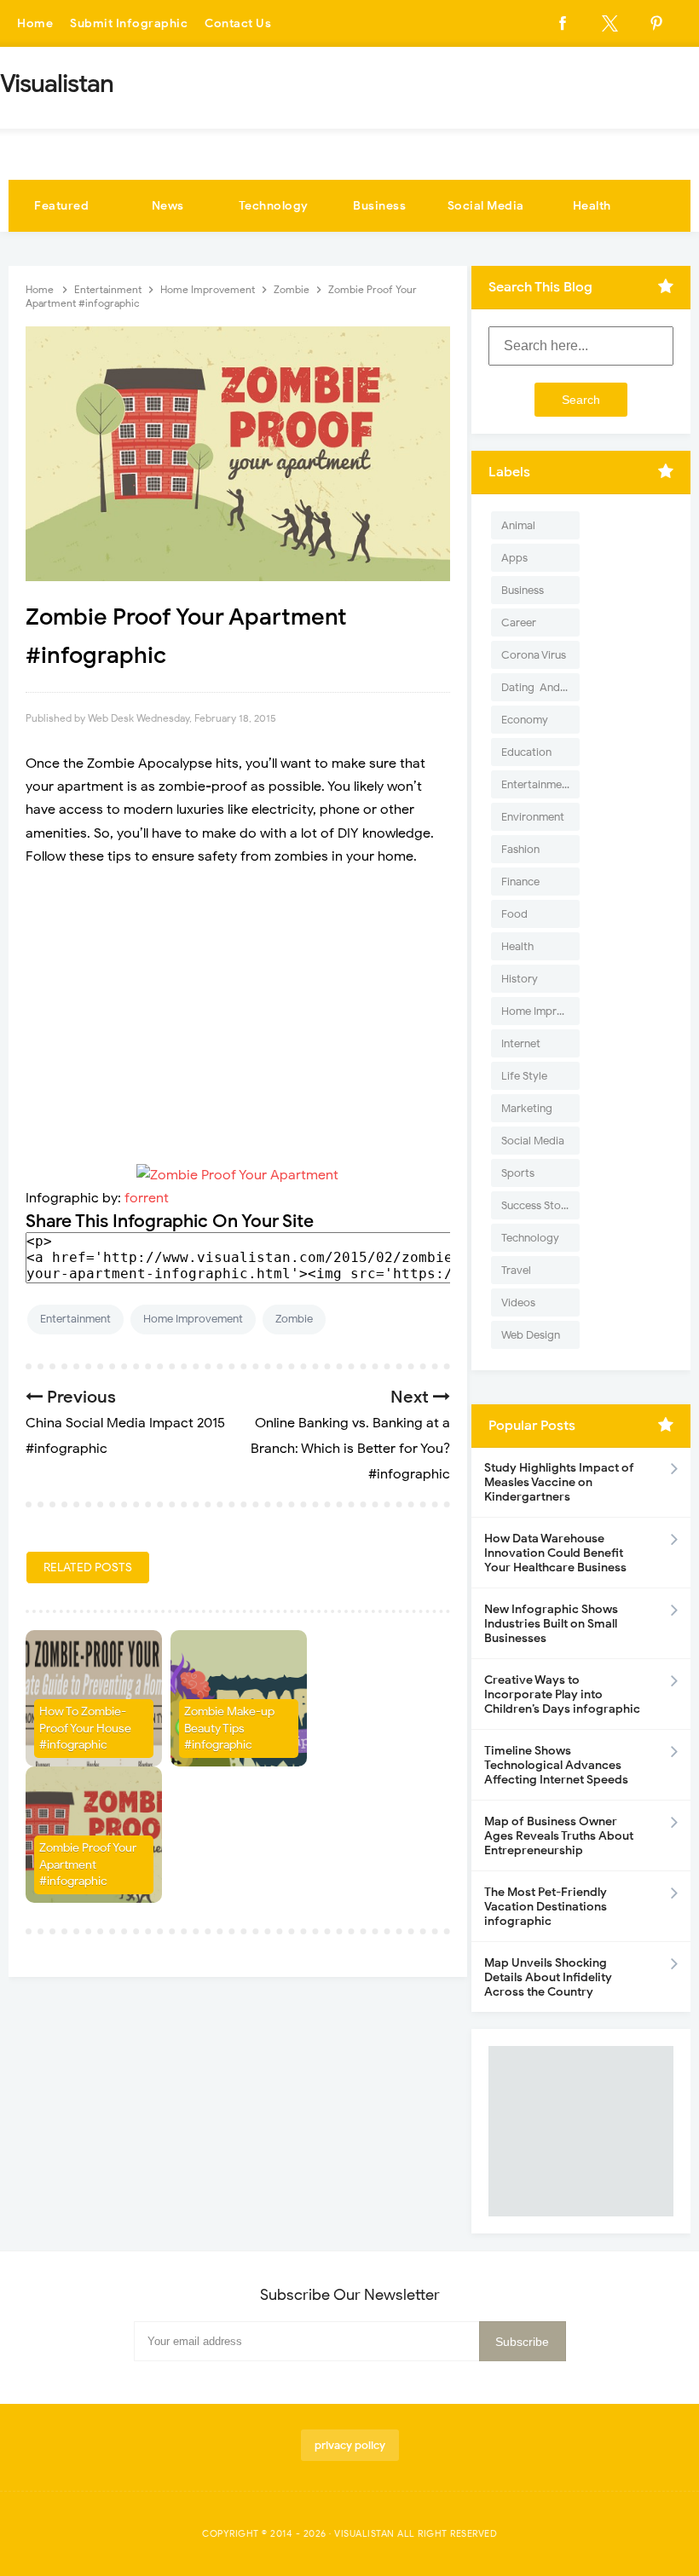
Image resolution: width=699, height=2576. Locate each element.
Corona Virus (534, 655)
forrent (147, 1198)
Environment (533, 817)
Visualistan (364, 2533)
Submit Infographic (129, 23)
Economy (525, 720)
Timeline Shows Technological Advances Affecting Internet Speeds (556, 1765)
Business (379, 206)
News (168, 206)
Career (519, 622)
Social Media (486, 206)
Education (526, 752)
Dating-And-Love (540, 687)
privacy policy (350, 2445)
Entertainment (75, 1319)
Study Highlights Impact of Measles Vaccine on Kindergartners (559, 1482)
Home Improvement (193, 1319)
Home (35, 23)
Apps (514, 558)
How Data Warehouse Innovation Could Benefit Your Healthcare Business (555, 1553)
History (520, 979)
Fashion (520, 849)
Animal (518, 525)
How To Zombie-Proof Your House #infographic (85, 1728)
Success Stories (540, 1205)
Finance (520, 882)
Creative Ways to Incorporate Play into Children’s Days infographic (562, 1694)
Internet (521, 1043)
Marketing (527, 1108)
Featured (61, 206)
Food (514, 914)
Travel (516, 1270)
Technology (274, 206)
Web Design (531, 1335)
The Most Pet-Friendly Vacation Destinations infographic (546, 1907)
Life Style (524, 1076)
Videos (518, 1302)
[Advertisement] (238, 1005)
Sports (518, 1173)
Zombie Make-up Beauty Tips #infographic (229, 1728)
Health (592, 206)
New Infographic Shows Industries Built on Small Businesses (551, 1624)
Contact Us (238, 23)
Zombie (294, 1319)
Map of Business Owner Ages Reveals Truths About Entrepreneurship (559, 1836)
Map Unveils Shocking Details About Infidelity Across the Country (548, 1977)
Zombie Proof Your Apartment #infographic (88, 1864)
